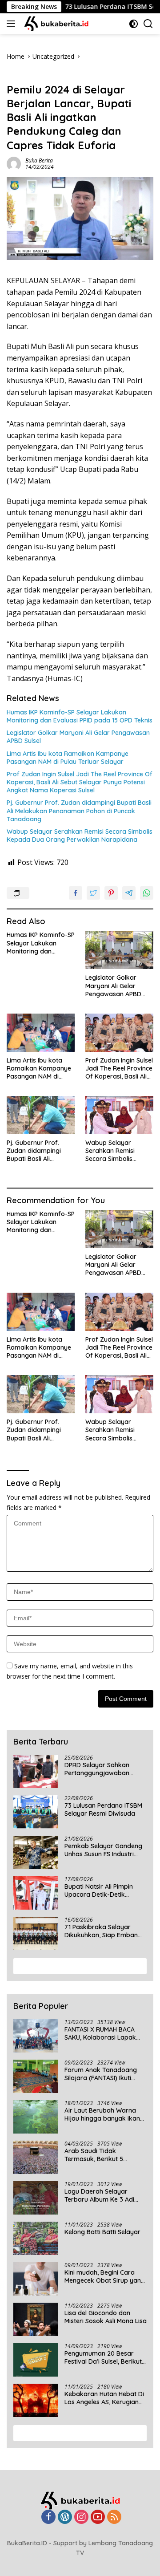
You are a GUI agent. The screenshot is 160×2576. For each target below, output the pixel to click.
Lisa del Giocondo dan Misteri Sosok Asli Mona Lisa (106, 2317)
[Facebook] (48, 2517)
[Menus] (13, 24)
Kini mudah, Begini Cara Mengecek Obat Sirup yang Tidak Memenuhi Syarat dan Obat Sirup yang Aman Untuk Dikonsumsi (105, 2276)
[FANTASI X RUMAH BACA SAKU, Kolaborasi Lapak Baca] (36, 2036)
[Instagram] (81, 2517)
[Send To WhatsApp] (147, 893)
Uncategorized (28, 75)
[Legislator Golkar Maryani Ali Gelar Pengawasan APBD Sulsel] (119, 950)
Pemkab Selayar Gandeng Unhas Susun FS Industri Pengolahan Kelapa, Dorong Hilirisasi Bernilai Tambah (103, 1850)
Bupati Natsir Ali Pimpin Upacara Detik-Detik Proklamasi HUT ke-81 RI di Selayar (104, 1890)
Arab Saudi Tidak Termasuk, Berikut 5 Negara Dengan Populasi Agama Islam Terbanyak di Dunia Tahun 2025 (104, 2155)
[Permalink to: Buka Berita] (14, 163)
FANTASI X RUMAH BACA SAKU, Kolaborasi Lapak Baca (100, 2033)
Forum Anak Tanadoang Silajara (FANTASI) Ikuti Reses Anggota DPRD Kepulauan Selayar (101, 2074)
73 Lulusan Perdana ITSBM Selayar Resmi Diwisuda (103, 1809)
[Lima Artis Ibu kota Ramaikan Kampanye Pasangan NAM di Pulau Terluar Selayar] (41, 1033)
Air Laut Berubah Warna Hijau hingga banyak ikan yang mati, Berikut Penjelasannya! (102, 2114)
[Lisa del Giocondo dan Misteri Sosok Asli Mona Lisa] (36, 2319)
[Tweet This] (93, 893)
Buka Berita (39, 160)
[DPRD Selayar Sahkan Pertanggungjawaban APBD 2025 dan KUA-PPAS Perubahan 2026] (36, 1771)
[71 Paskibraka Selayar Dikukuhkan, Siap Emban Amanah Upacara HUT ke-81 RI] (36, 1933)
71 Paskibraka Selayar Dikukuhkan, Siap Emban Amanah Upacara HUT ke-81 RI (103, 1931)
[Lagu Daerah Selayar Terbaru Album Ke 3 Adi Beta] (36, 2198)
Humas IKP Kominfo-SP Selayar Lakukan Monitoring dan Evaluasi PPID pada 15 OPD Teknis (80, 716)
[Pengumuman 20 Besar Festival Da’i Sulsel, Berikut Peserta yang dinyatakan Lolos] (36, 2360)
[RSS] (114, 2517)
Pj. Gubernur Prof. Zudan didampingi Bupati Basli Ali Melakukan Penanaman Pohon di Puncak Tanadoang (79, 811)
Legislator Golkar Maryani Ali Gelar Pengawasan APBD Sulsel (78, 737)
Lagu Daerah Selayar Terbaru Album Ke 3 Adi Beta (99, 2195)
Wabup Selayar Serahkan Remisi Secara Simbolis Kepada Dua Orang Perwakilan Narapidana (80, 836)
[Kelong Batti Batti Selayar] (36, 2238)
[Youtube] (98, 2517)
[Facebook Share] (76, 893)
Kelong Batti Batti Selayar (102, 2232)
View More (77, 1966)
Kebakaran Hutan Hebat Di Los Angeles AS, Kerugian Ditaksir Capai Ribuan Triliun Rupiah (104, 2398)
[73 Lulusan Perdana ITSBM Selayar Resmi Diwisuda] (36, 1812)
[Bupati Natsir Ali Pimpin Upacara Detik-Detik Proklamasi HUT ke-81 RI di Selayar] (36, 1893)
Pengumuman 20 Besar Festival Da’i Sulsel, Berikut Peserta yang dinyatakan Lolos (103, 2357)
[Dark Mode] (134, 24)
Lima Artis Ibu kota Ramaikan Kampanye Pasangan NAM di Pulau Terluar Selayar (68, 758)
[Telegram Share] (129, 893)
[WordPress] (65, 2517)
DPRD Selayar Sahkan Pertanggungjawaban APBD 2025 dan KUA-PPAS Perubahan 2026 (103, 1769)
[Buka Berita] (61, 24)
